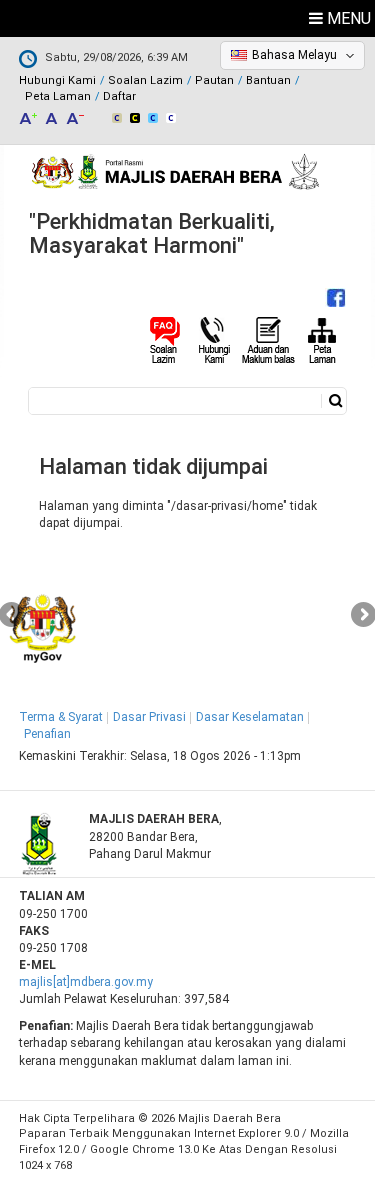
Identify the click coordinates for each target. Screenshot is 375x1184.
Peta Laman (58, 96)
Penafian (47, 734)
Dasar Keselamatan (250, 717)
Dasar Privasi (149, 717)
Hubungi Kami (57, 80)
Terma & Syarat (61, 717)
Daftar (119, 96)
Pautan (214, 80)
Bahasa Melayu (294, 55)
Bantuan (268, 80)
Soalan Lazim (145, 80)
